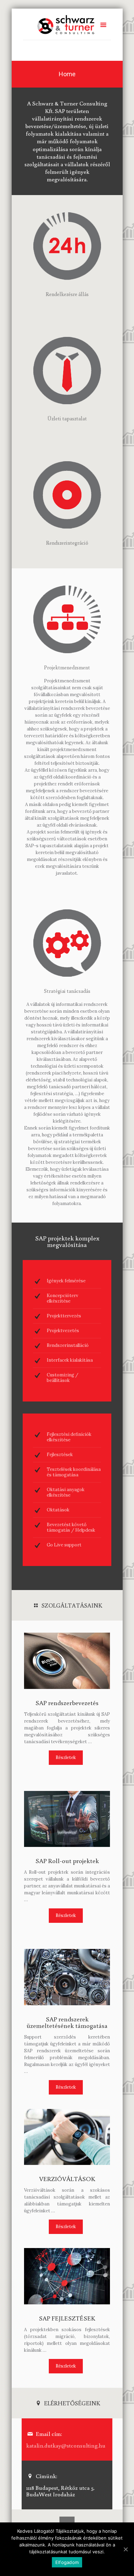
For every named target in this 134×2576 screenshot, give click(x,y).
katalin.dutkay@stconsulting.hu (66, 2445)
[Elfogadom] (125, 2549)
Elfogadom (67, 2562)
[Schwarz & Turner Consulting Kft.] (67, 24)
